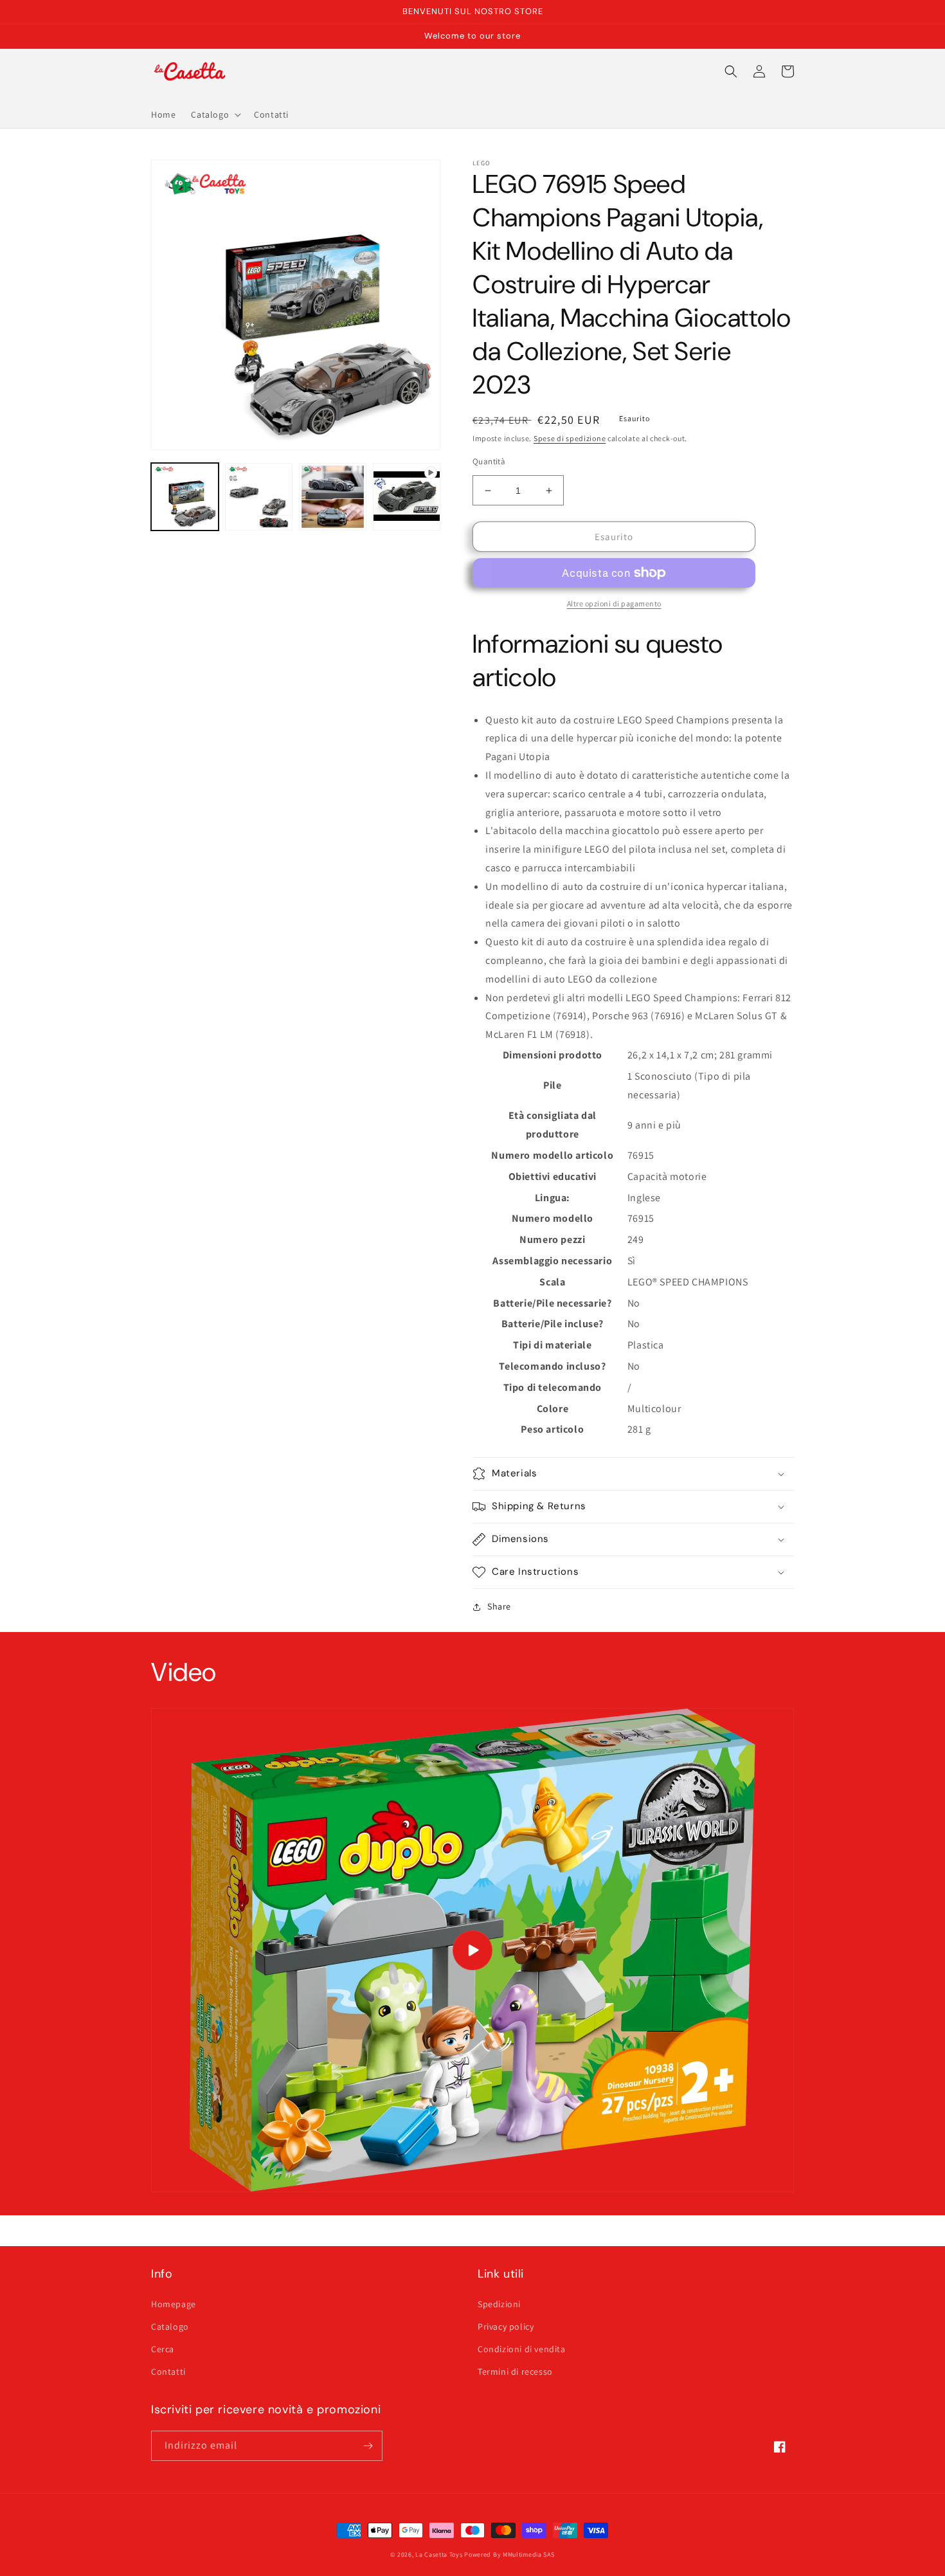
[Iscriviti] (368, 2446)
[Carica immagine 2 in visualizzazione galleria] (259, 497)
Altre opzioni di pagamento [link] (614, 603)
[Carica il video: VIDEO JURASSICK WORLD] (473, 1950)
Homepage (174, 2304)
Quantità (489, 461)
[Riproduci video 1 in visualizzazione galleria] (407, 497)
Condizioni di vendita (522, 2349)
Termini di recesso (515, 2372)
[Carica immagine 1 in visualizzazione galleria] (185, 497)
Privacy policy (506, 2327)
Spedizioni (499, 2304)
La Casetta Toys (439, 2554)
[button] (215, 114)
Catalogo (170, 2327)
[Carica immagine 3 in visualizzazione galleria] (333, 497)
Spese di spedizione (570, 438)
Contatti (168, 2372)
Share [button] (499, 1606)
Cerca (163, 2349)
